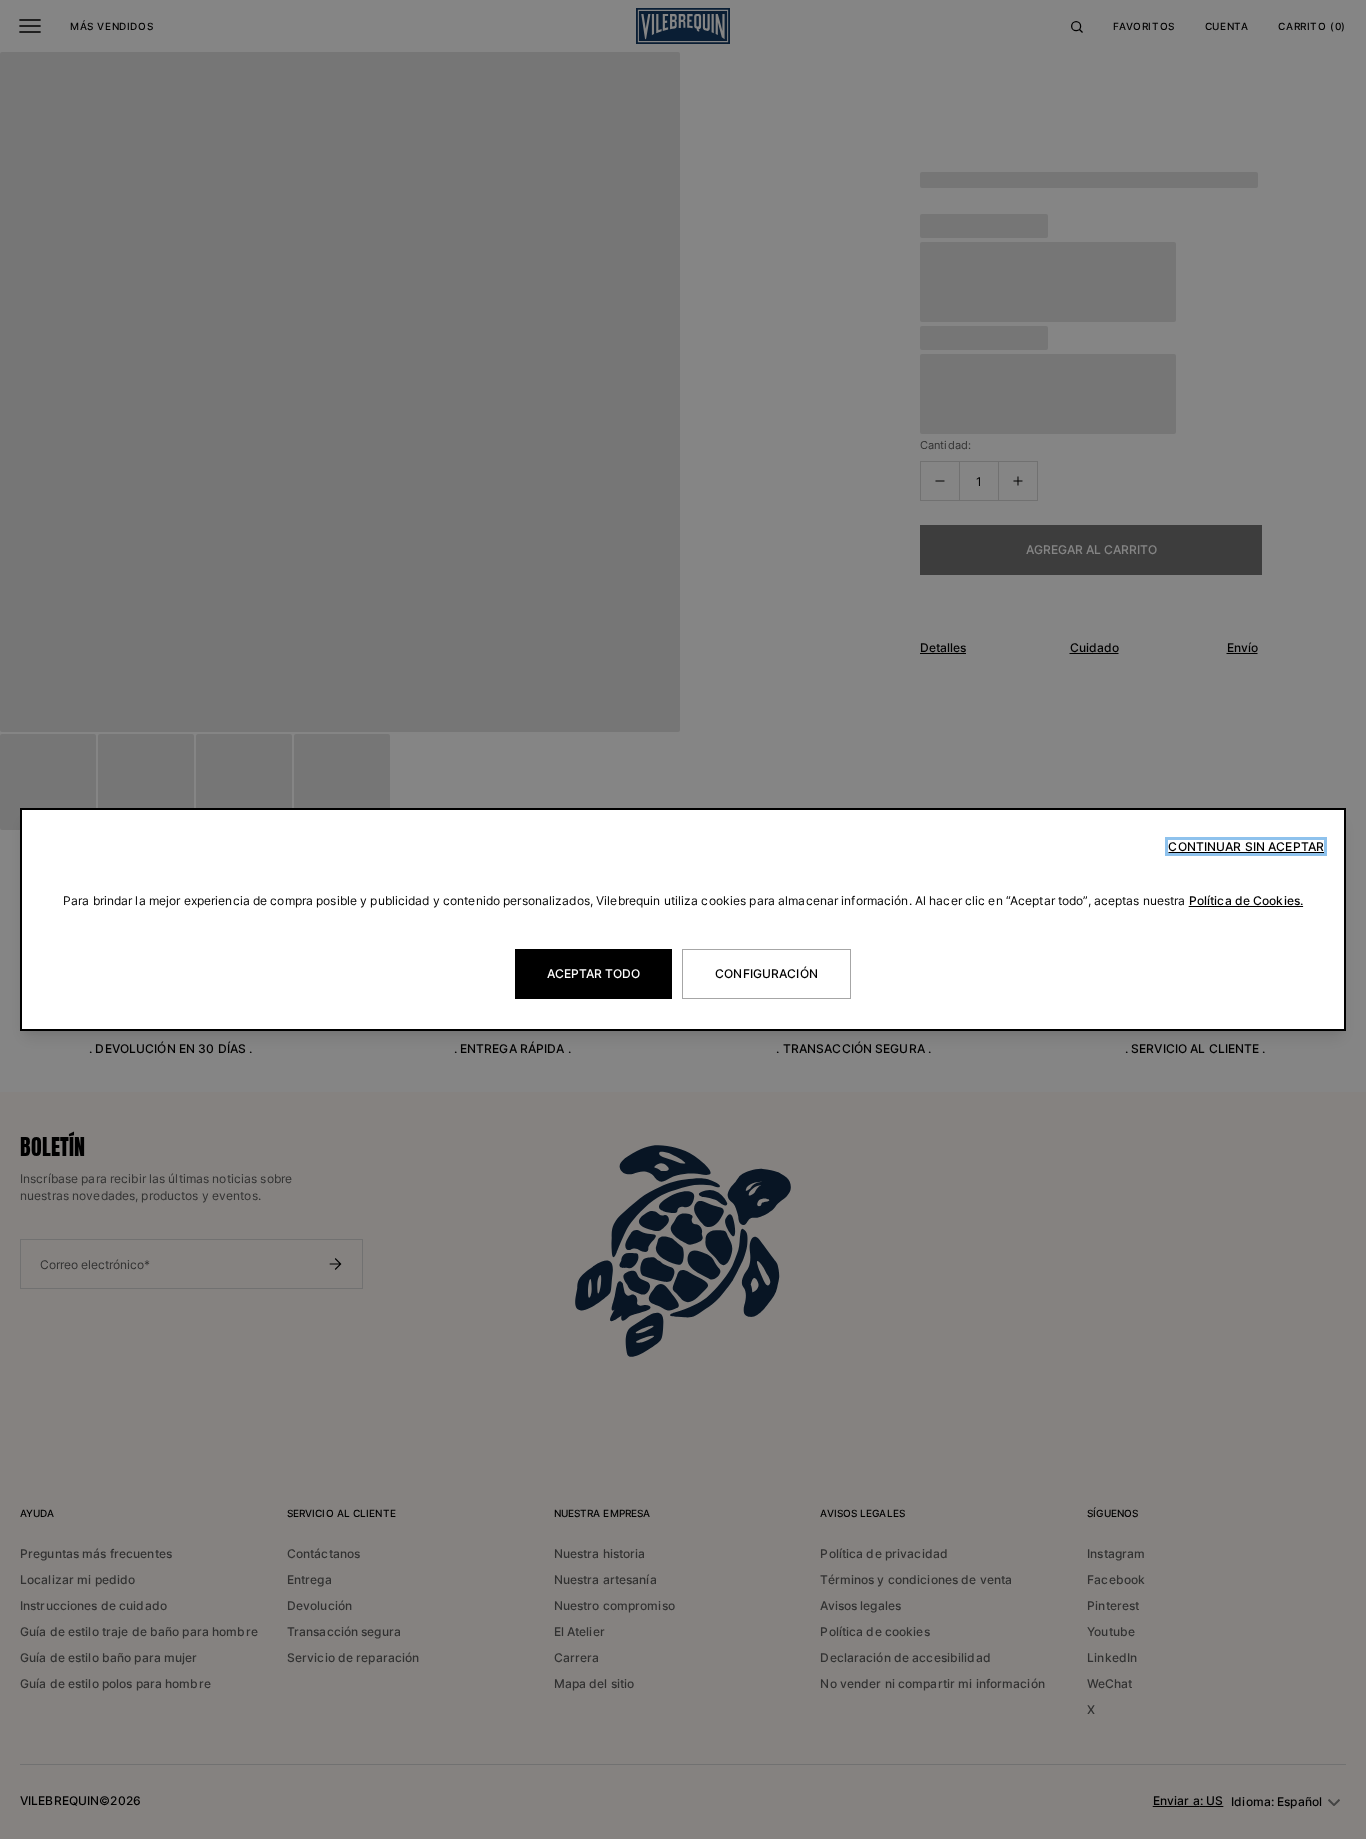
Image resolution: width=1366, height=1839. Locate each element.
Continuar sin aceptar (1246, 846)
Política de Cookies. (1246, 900)
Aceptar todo (593, 973)
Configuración (766, 973)
